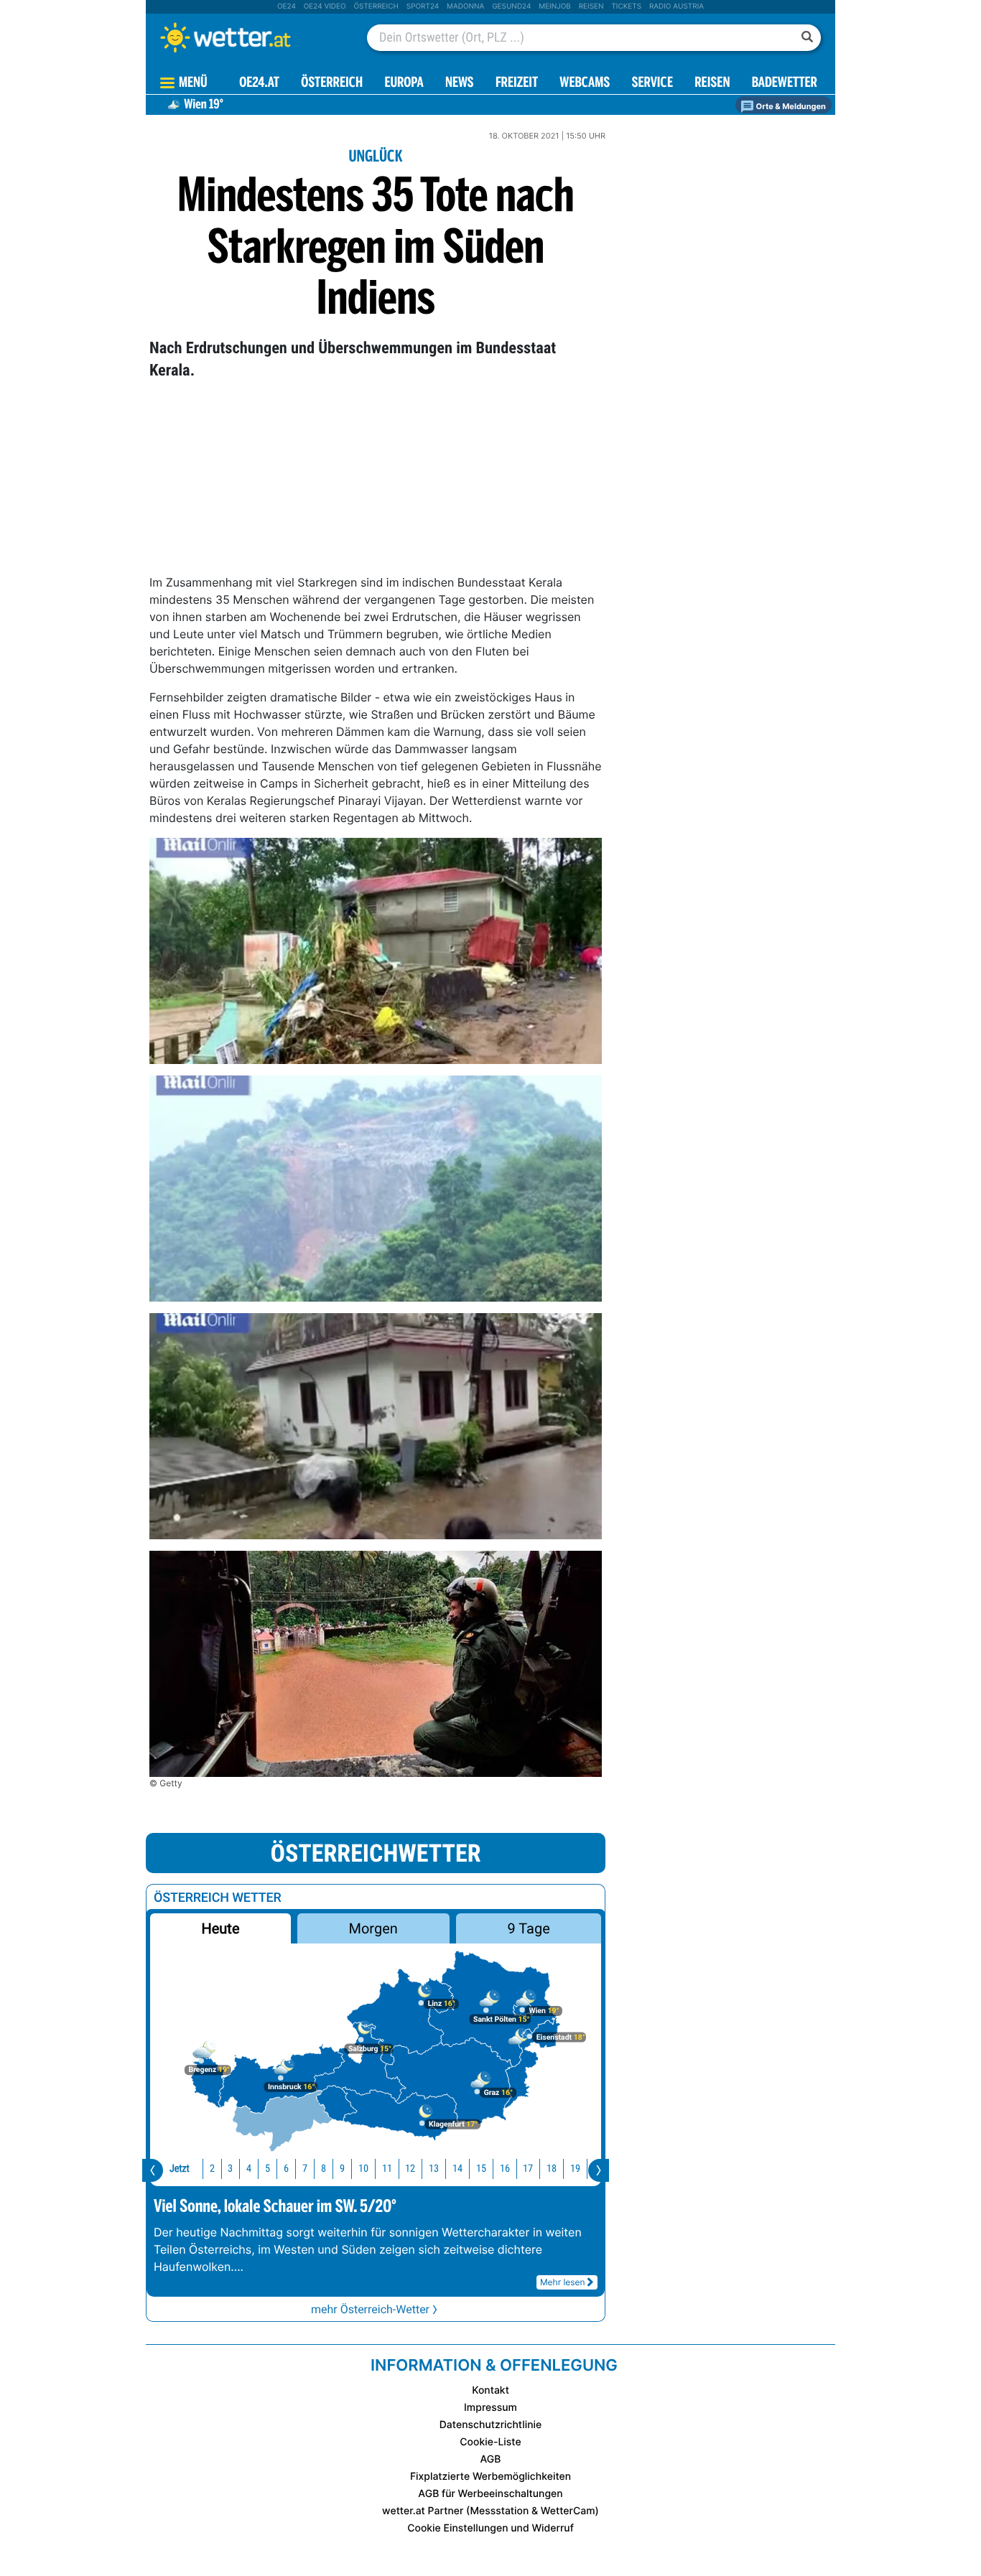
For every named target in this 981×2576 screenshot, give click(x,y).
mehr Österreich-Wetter (370, 2309)
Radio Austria (677, 6)
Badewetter (785, 84)
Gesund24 (511, 6)
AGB (491, 2459)
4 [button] (249, 2169)
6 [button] (286, 2169)
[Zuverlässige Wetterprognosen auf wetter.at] (249, 37)
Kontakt (490, 2390)
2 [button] (212, 2169)
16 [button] (505, 2169)
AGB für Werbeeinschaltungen (490, 2494)
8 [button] (324, 2169)
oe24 (287, 6)
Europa (404, 84)
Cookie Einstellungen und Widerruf (490, 2528)
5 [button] (268, 2169)
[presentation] (153, 2170)
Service (652, 84)
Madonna (465, 6)
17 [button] (528, 2169)
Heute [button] (220, 1928)
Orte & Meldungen (790, 106)
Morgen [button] (373, 1928)
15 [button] (481, 2169)
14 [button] (457, 2169)
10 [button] (363, 2169)
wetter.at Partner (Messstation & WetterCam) (490, 2511)
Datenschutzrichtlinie (491, 2425)
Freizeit (517, 84)
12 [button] (410, 2169)
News (460, 84)
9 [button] (342, 2169)
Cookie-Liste (490, 2442)
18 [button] (552, 2169)
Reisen (591, 6)
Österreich (376, 6)
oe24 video (325, 6)
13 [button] (434, 2169)
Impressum (490, 2408)
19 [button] (575, 2169)
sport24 (423, 6)
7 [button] (305, 2169)
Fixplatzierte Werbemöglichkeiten (490, 2477)
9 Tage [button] (528, 1928)
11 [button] (387, 2169)
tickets (626, 6)
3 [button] (230, 2169)
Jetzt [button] (180, 2169)
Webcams (585, 84)
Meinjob (555, 6)
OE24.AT (259, 84)
